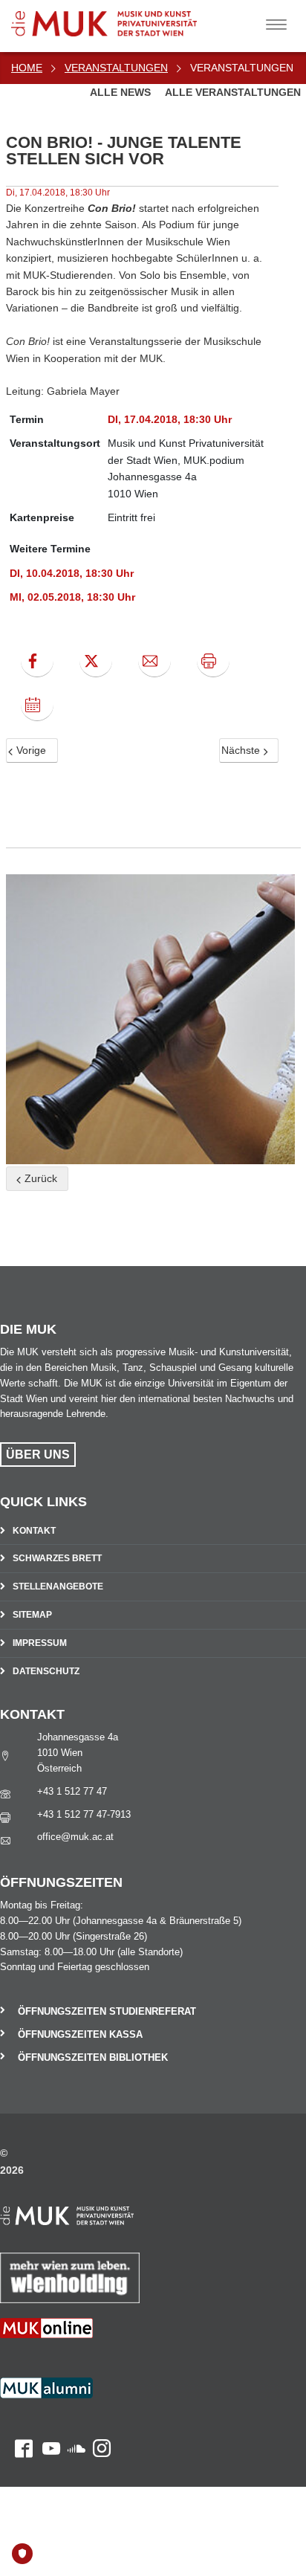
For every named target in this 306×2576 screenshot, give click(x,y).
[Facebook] (37, 661)
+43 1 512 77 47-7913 (84, 1814)
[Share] (154, 661)
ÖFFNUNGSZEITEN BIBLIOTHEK (93, 2057)
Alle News (122, 92)
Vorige (30, 750)
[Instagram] (98, 2407)
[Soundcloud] (73, 2407)
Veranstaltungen (116, 68)
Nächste (242, 750)
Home (27, 68)
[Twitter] (96, 661)
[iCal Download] (37, 705)
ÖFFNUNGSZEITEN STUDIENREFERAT (107, 2011)
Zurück (39, 1178)
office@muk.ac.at (75, 1837)
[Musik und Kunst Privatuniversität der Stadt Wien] (127, 18)
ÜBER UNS (38, 1455)
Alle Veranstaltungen (233, 92)
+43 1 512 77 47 (72, 1791)
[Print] (213, 661)
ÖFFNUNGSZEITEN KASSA (80, 2034)
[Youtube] (46, 2407)
